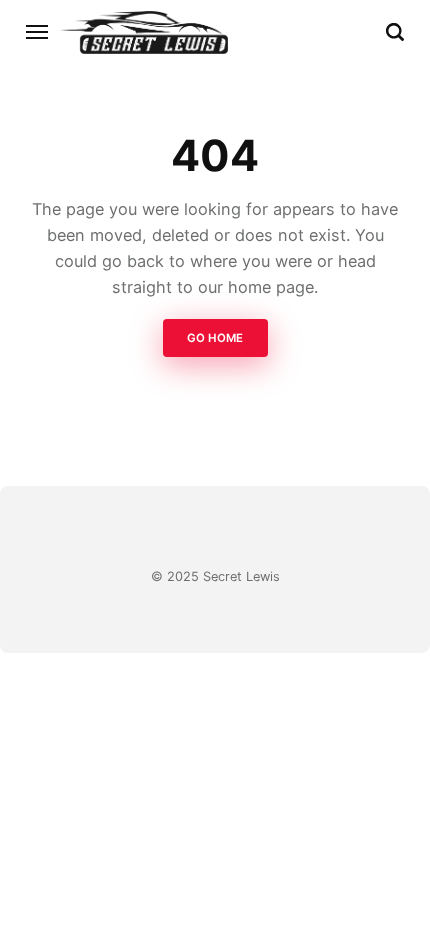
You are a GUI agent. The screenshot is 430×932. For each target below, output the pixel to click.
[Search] (395, 32)
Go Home (215, 338)
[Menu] (38, 32)
